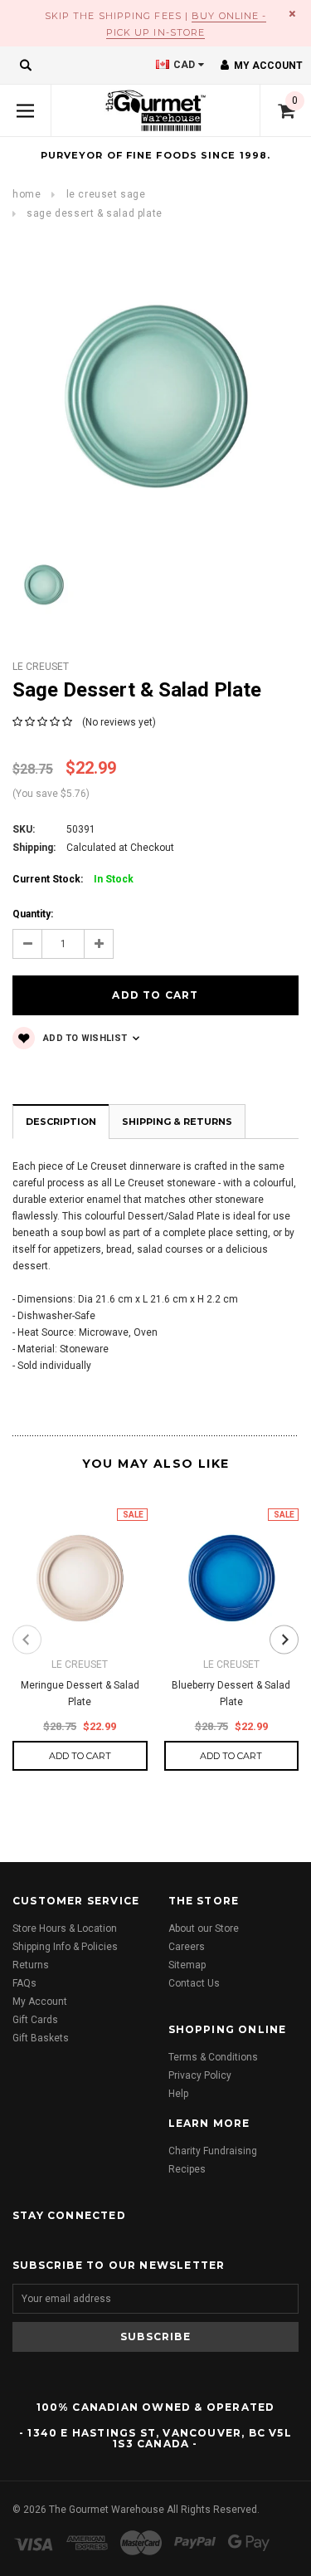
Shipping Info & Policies (65, 1947)
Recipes (187, 2169)
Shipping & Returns (177, 1122)
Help (178, 2094)
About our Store (204, 1928)
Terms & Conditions (213, 2057)
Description (61, 1122)
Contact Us (194, 1983)
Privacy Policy (200, 2075)
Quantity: (33, 914)
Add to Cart (80, 1756)
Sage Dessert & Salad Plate (95, 213)
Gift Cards (35, 2020)
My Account (40, 2002)
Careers (187, 1947)
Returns (31, 1965)
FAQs (24, 1983)
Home (27, 194)
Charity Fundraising (213, 2151)
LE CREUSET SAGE (106, 194)
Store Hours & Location (65, 1928)
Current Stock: (73, 879)
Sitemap (187, 1965)
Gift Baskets (41, 2038)
